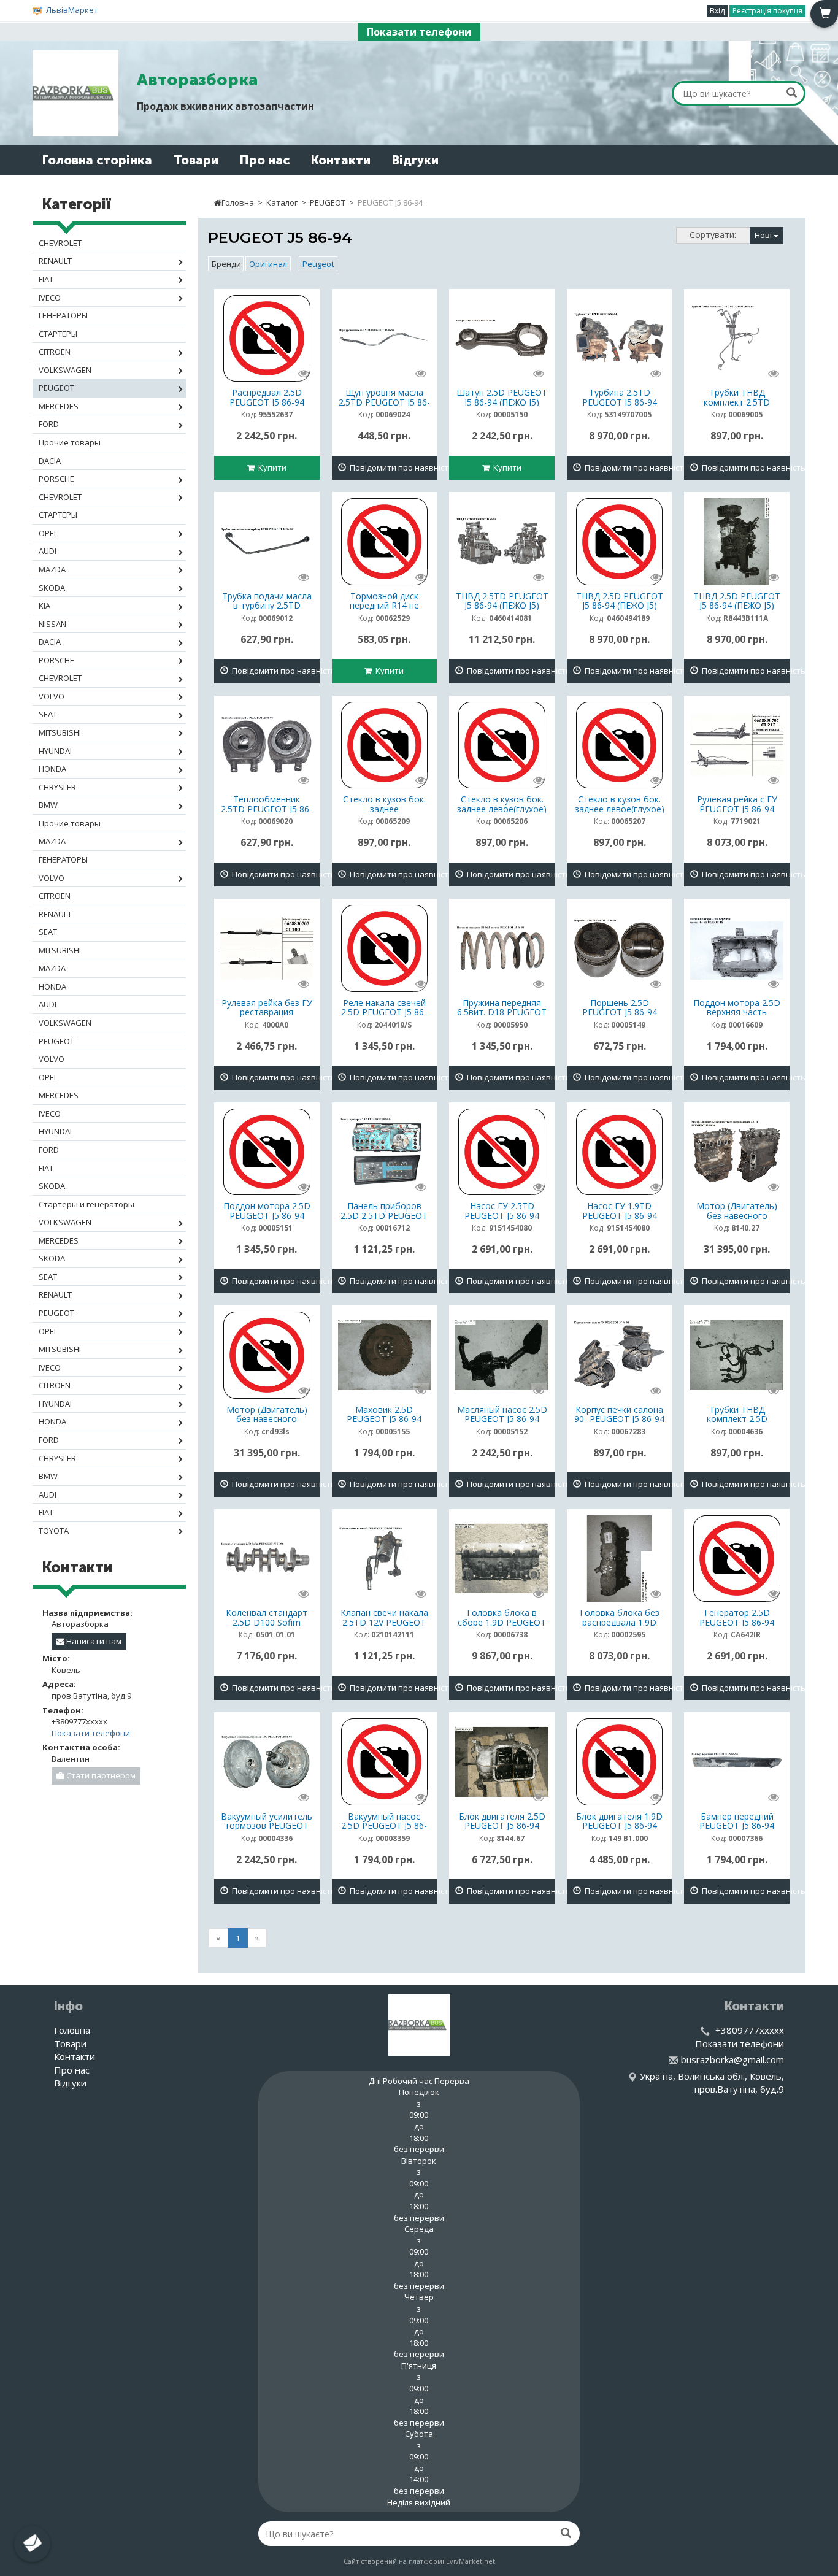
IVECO (50, 298)
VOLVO (52, 696)
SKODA (52, 588)
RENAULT (55, 261)
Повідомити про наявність (392, 467)
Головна (238, 202)
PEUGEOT (328, 202)
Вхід (717, 11)
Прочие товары (70, 442)
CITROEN (55, 352)
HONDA (52, 769)
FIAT (46, 279)
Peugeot (318, 264)
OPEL (48, 533)
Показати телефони (419, 32)
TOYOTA (54, 1531)
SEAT (48, 714)
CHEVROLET (60, 243)
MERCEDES (59, 406)
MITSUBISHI (60, 732)
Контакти (341, 160)
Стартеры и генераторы (86, 1204)
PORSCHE (56, 479)
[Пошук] (792, 92)
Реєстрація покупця (767, 11)
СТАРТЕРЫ (58, 334)
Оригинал (268, 264)
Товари (196, 160)
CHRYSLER (57, 787)
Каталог (282, 202)
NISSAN (52, 624)
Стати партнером (100, 1775)
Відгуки (415, 160)
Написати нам (93, 1641)
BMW (48, 805)
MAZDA (52, 569)
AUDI (48, 551)
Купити (271, 467)
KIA (44, 606)
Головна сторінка (97, 160)
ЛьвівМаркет (72, 10)
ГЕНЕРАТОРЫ (63, 315)
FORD (49, 424)
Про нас (265, 160)
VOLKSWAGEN (65, 370)
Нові (764, 235)
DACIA (50, 461)
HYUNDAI (55, 751)
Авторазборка (197, 80)
